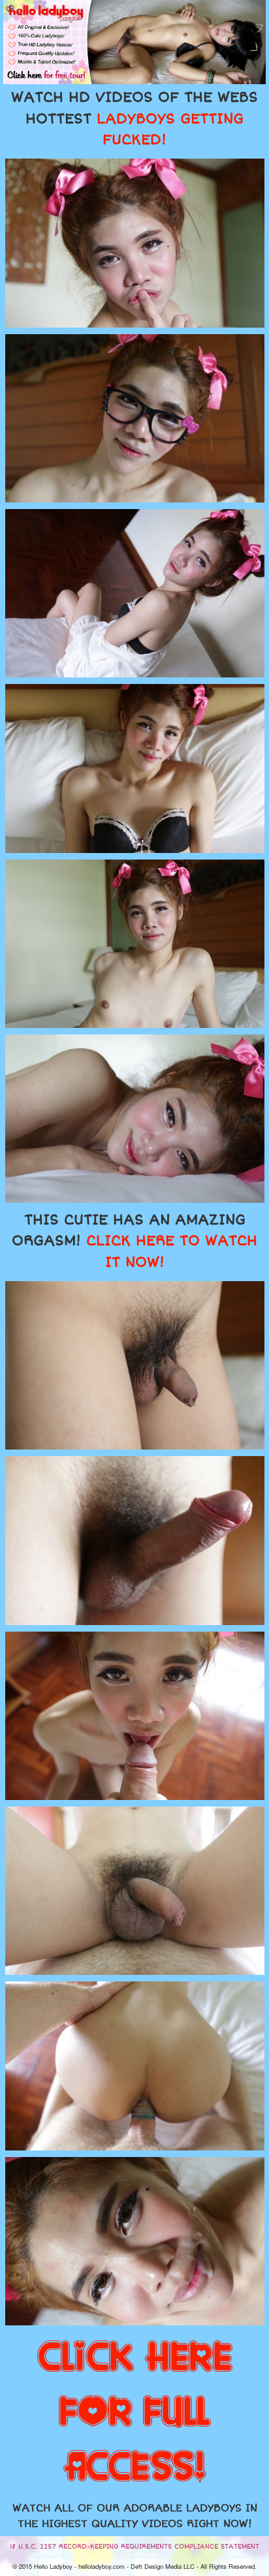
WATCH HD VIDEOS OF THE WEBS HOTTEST (134, 119)
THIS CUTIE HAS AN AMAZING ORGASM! (134, 1241)
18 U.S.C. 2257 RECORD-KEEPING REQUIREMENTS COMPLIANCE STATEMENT (134, 2547)
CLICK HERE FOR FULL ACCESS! (135, 2413)
